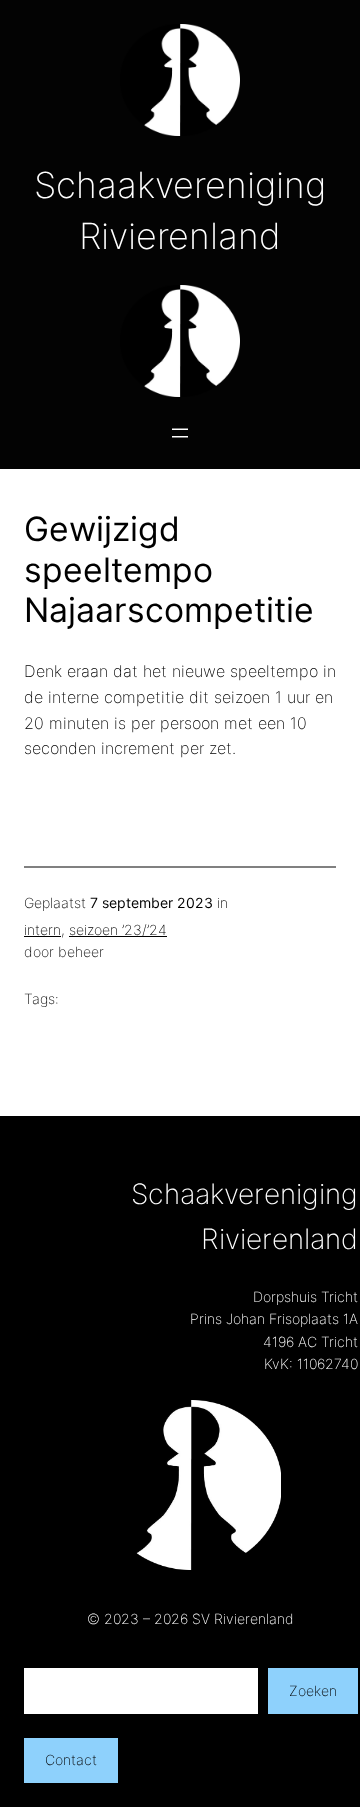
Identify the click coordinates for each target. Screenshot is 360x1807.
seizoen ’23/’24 (118, 929)
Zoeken (313, 1690)
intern (42, 929)
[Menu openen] (180, 433)
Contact (71, 1759)
